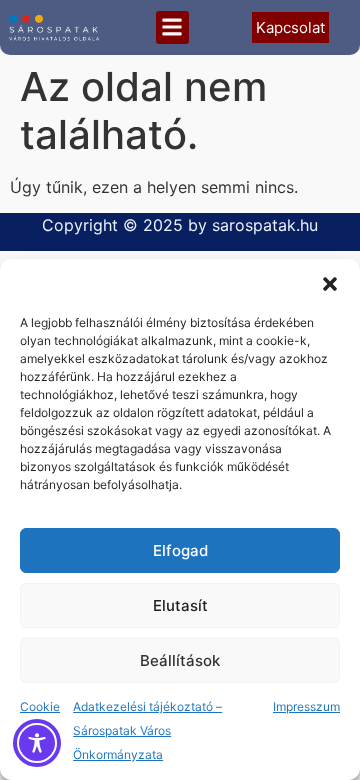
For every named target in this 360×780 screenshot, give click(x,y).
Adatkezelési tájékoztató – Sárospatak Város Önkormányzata (147, 730)
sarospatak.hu (265, 225)
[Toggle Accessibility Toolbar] (37, 743)
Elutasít (180, 605)
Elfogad (180, 550)
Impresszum (306, 706)
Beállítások (180, 660)
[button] (330, 284)
